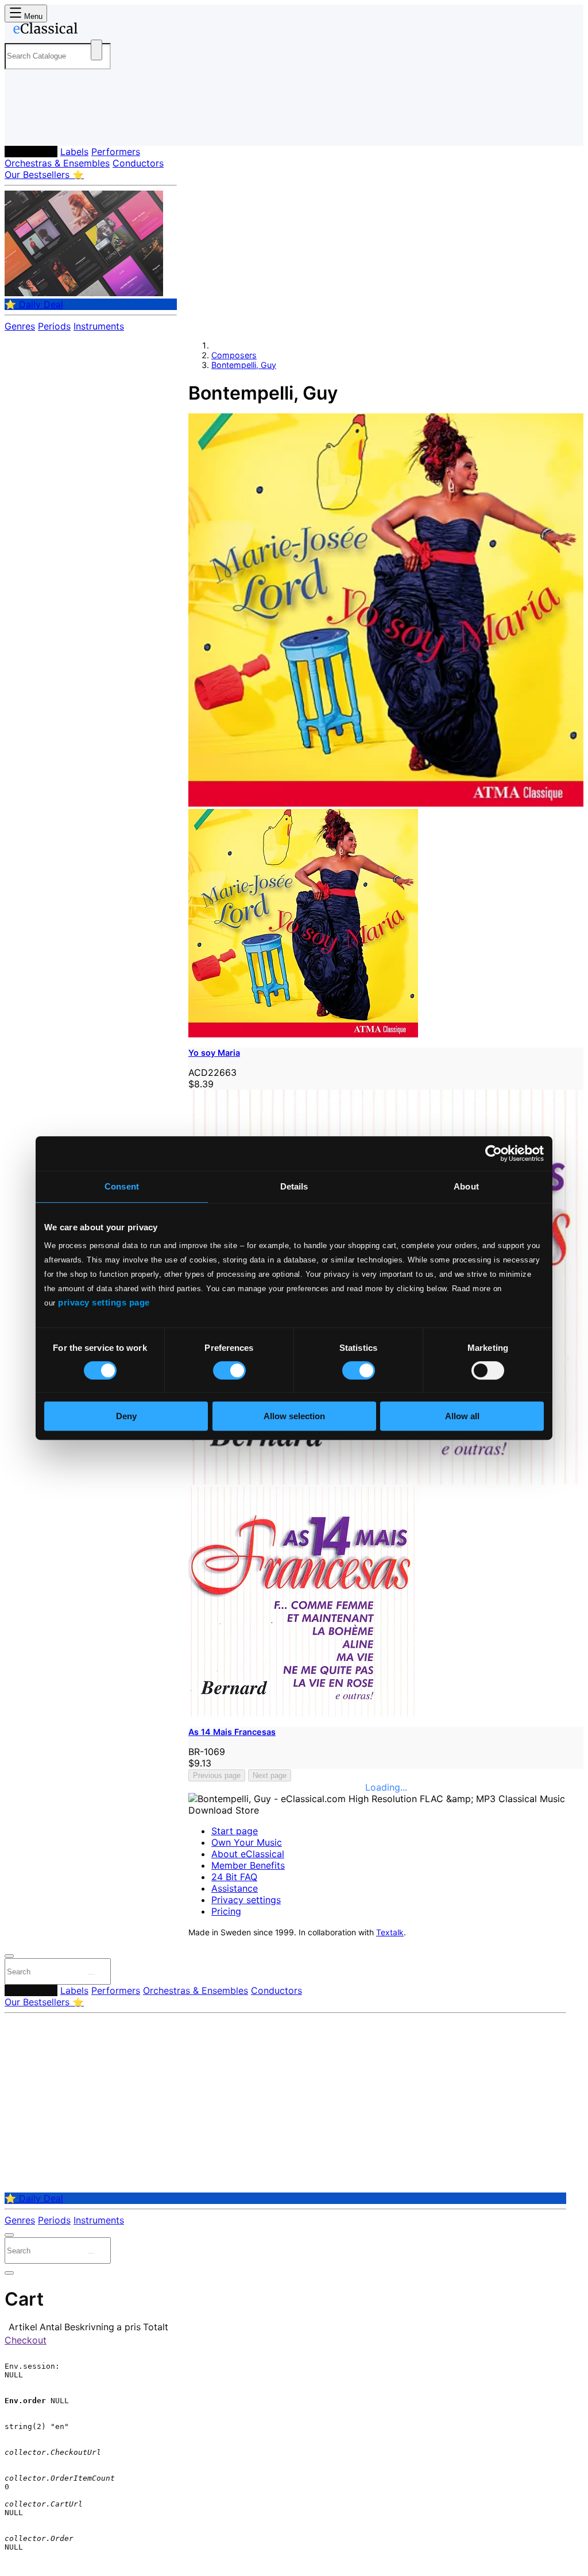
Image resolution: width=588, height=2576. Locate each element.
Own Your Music (247, 1842)
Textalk (390, 1932)
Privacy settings (246, 1900)
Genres (20, 326)
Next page (270, 1775)
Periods (54, 326)
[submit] (91, 1974)
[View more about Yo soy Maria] (386, 803)
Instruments (99, 326)
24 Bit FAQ (234, 1877)
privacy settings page (104, 1302)
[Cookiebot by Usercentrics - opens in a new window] (494, 1153)
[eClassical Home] (96, 30)
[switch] (229, 1370)
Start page (235, 1831)
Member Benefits (248, 1865)
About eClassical (248, 1854)
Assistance (235, 1888)
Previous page (217, 1775)
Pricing (226, 1911)
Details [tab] (294, 1186)
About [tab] (466, 1186)
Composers (31, 152)
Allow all (462, 1416)
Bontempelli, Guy (244, 365)
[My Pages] (25, 128)
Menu (32, 16)
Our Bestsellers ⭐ (44, 175)
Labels (74, 152)
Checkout (26, 2340)
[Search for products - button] (96, 50)
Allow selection (294, 1416)
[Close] (9, 1956)
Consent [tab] (122, 1186)
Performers (116, 152)
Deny (126, 1416)
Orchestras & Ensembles (57, 163)
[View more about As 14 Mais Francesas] (386, 1481)
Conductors (138, 163)
